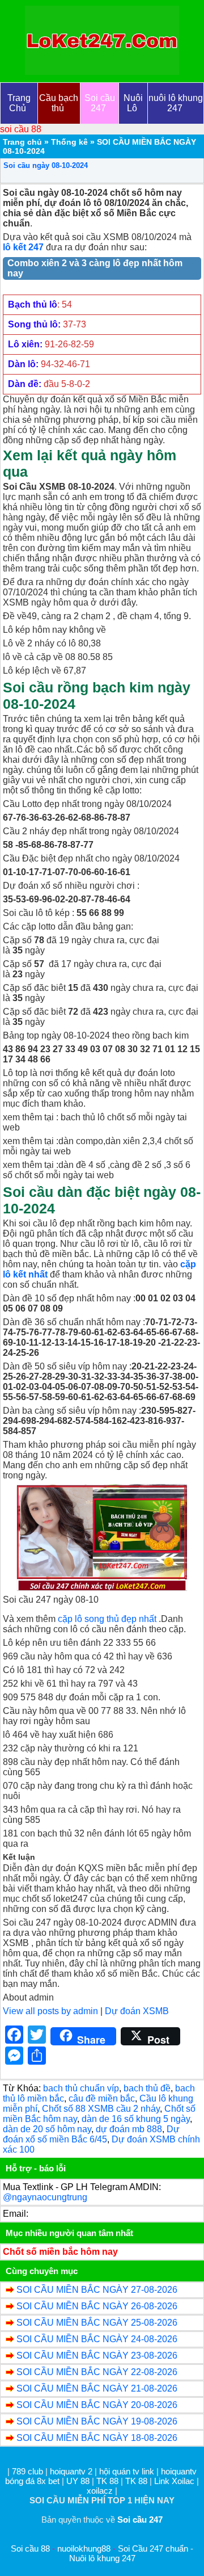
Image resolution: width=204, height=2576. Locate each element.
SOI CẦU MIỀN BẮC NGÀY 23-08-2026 (97, 2356)
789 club (27, 2471)
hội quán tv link (128, 2471)
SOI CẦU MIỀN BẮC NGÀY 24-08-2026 (97, 2339)
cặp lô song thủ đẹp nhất (107, 1619)
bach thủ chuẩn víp (81, 2088)
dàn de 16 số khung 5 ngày (136, 2119)
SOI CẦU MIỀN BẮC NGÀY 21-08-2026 (97, 2388)
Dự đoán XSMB (137, 2011)
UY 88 (78, 2481)
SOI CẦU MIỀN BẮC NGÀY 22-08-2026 (97, 2372)
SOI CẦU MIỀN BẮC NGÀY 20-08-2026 (97, 2405)
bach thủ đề (147, 2088)
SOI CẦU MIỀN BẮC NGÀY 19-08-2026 (97, 2421)
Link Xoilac (174, 2481)
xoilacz (100, 2491)
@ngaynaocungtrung (45, 2197)
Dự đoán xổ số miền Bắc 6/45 (91, 2134)
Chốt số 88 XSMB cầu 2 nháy (101, 2109)
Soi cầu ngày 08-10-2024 (46, 165)
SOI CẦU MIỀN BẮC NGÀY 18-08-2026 (97, 2438)
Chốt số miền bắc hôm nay (60, 2252)
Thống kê (69, 142)
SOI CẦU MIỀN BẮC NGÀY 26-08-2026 (97, 2306)
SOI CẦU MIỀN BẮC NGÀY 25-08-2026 (97, 2323)
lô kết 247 (23, 247)
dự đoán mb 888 (129, 2129)
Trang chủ (22, 142)
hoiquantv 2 (72, 2471)
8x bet (48, 2481)
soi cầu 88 (21, 129)
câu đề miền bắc (102, 2098)
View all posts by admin (50, 2011)
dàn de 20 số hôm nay (47, 2129)
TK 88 (107, 2481)
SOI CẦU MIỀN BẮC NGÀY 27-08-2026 (97, 2290)
